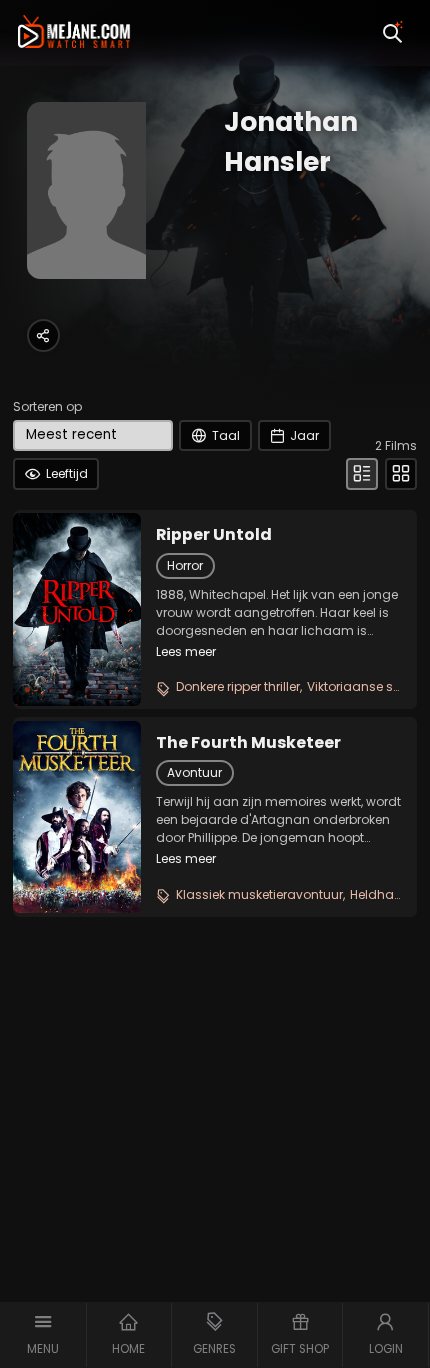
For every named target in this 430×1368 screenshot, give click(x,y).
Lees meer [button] (186, 651)
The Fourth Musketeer (248, 743)
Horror (185, 565)
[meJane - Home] (74, 33)
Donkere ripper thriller (238, 686)
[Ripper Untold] (77, 609)
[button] (43, 1335)
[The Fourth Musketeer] (77, 817)
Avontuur (194, 772)
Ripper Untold (214, 535)
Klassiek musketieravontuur (259, 894)
